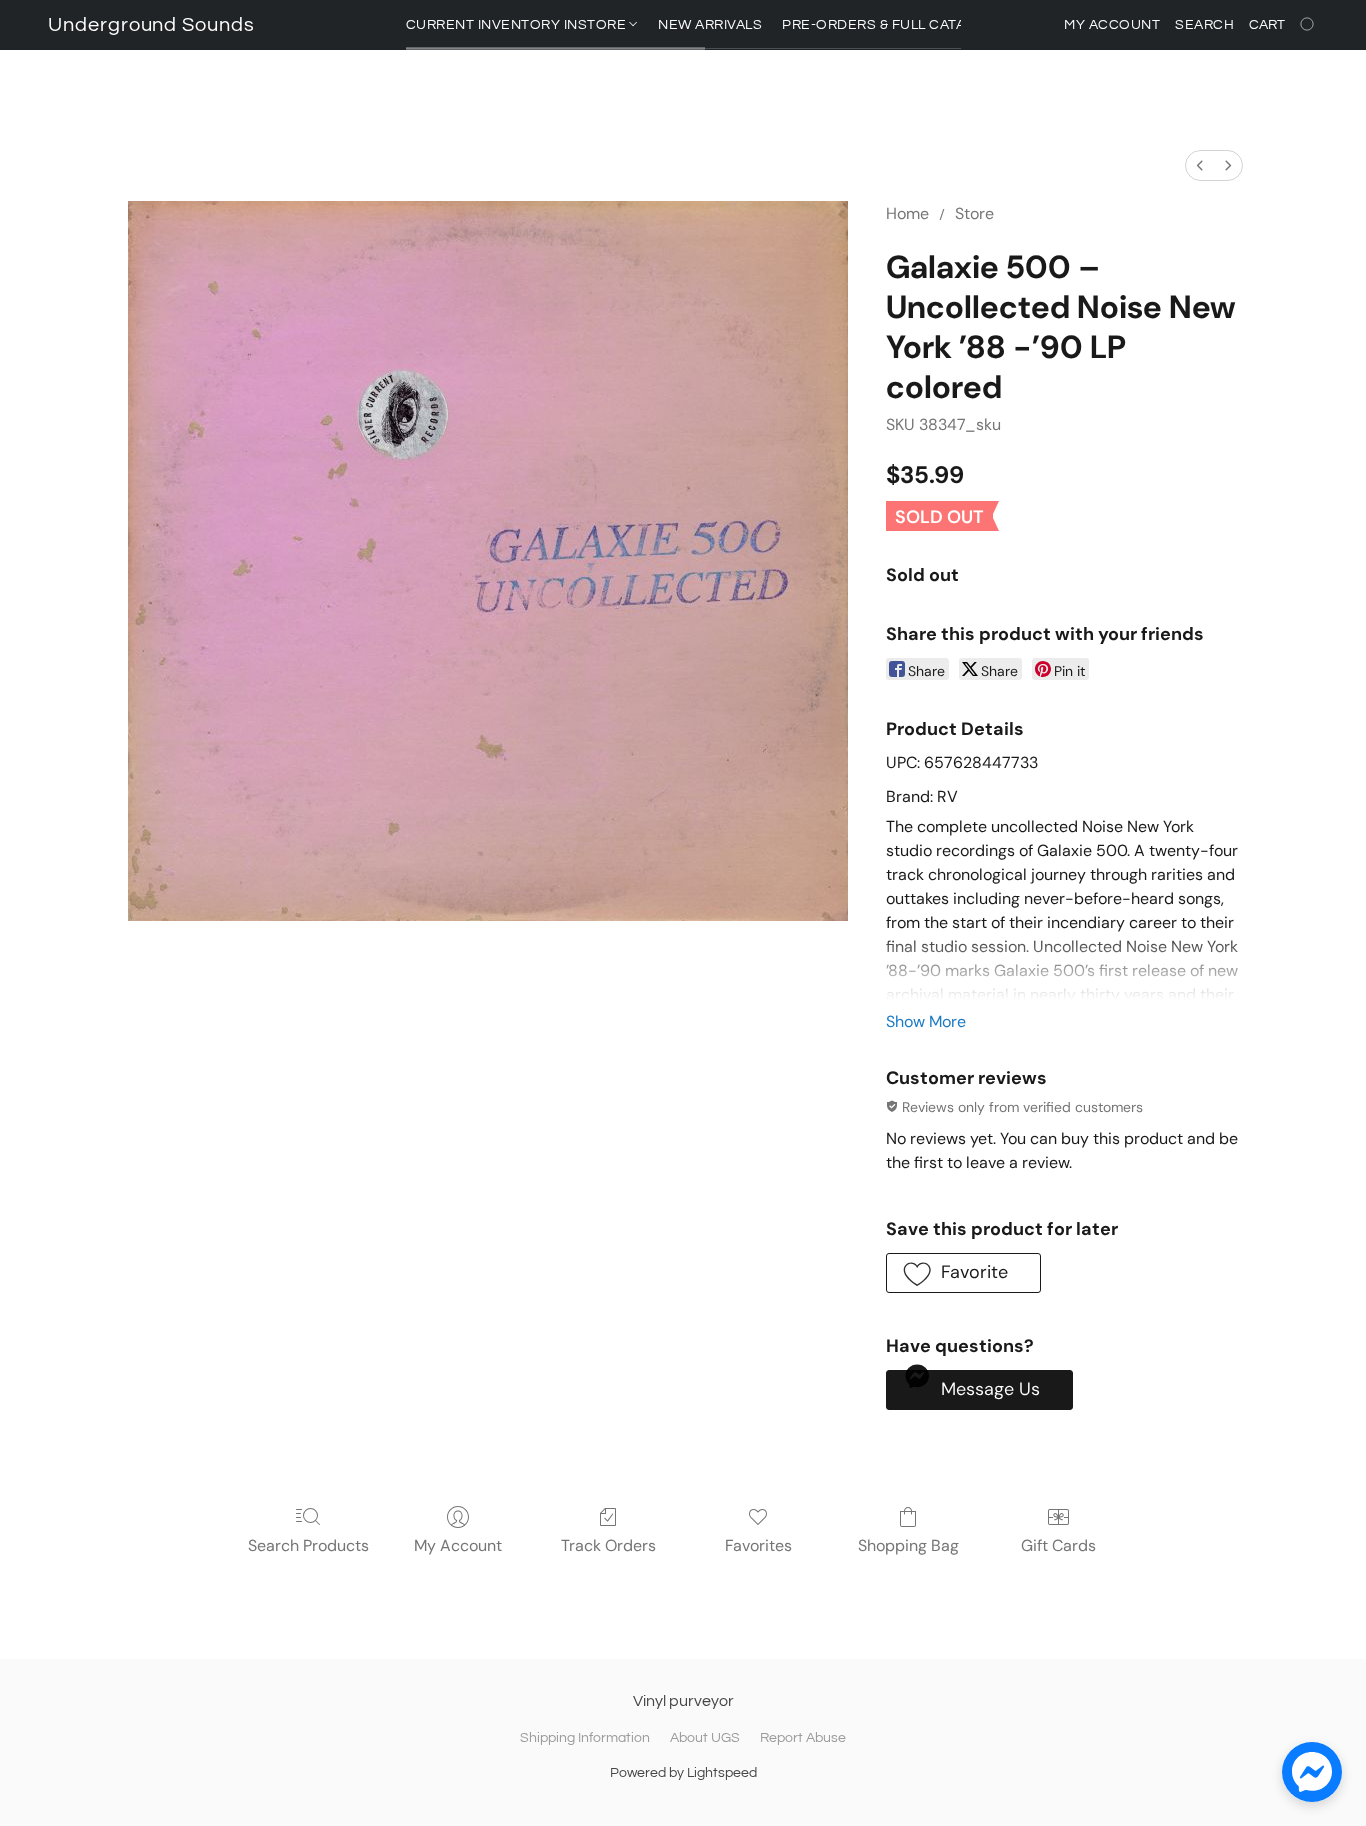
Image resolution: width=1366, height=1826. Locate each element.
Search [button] (1204, 25)
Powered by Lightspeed (683, 1773)
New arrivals (710, 25)
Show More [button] (926, 1021)
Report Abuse (803, 1738)
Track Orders (608, 1545)
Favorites (758, 1545)
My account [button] (1112, 25)
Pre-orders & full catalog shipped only (942, 25)
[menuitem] (1200, 165)
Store (974, 213)
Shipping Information (585, 1738)
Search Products (308, 1545)
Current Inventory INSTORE (518, 25)
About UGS (705, 1738)
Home (907, 213)
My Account (458, 1545)
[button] (151, 25)
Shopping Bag (908, 1545)
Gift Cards (1058, 1545)
